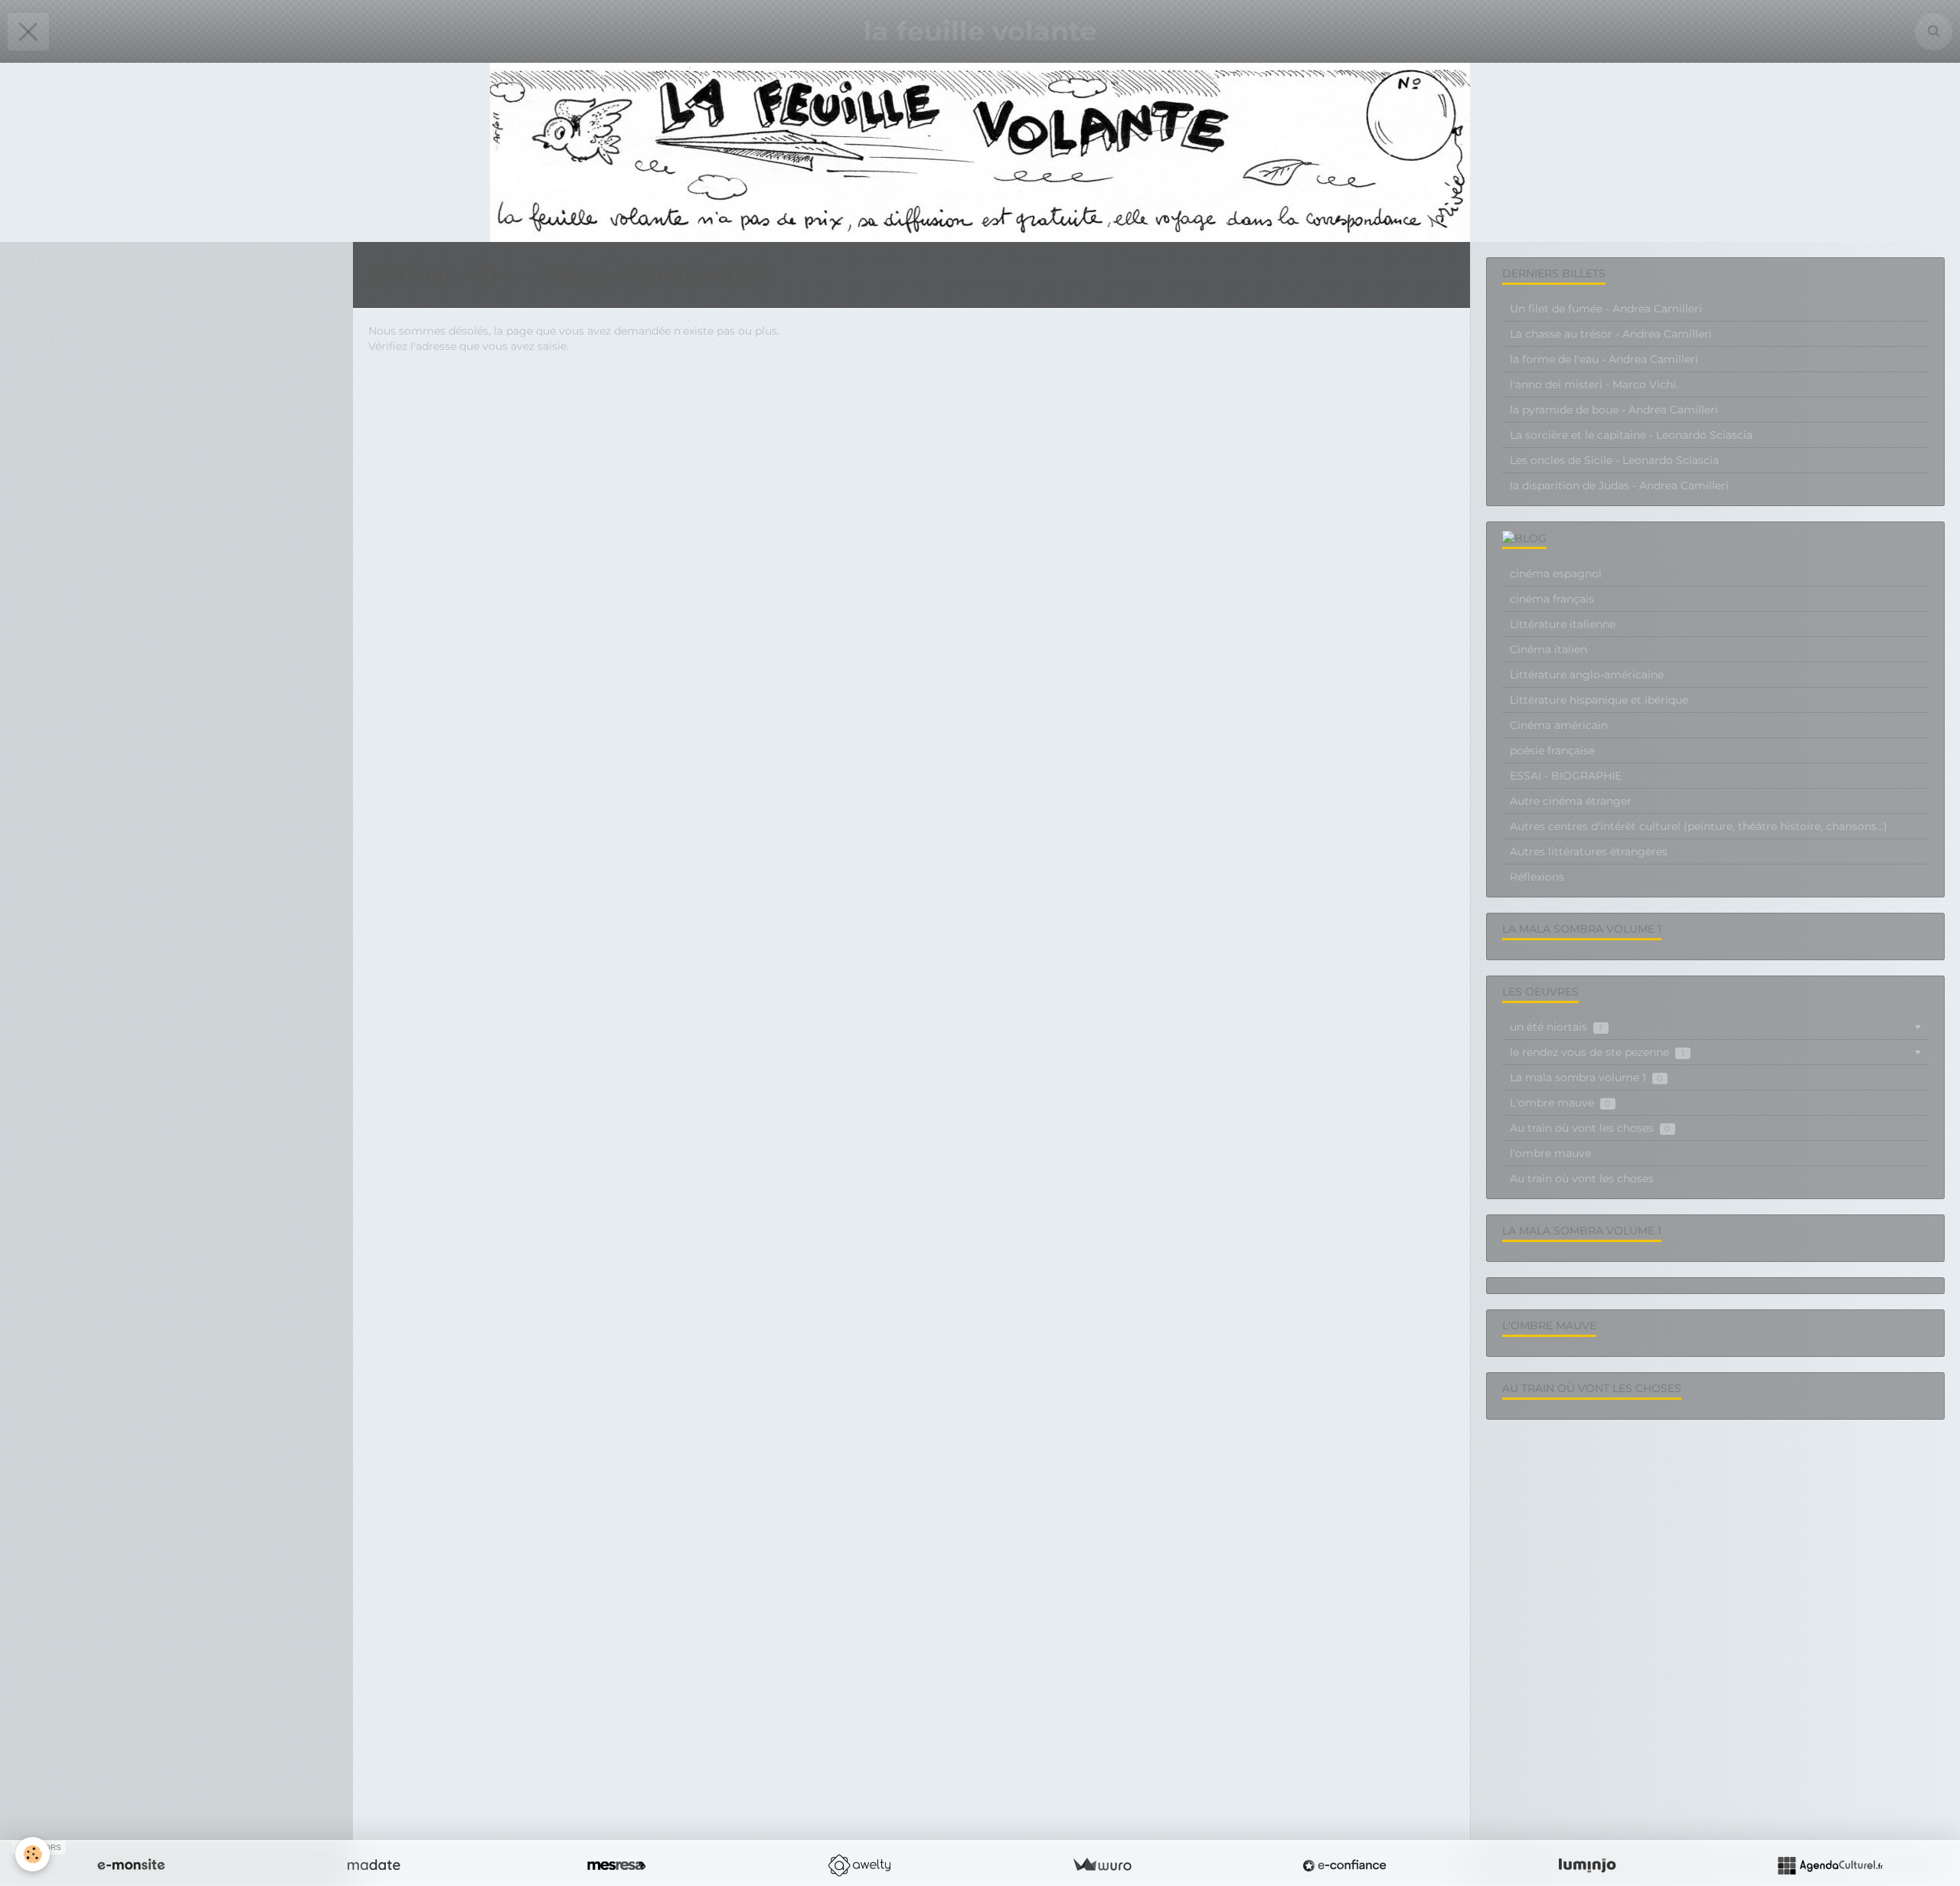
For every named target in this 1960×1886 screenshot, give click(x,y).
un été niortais (1556, 1027)
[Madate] (374, 1865)
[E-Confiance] (1344, 1865)
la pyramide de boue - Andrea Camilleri (1614, 410)
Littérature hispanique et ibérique (1599, 700)
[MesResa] (616, 1865)
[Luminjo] (1587, 1865)
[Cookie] (33, 1854)
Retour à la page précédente (444, 377)
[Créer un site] (131, 1865)
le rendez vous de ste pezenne (1597, 1052)
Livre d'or (38, 341)
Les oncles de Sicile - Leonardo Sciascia (1614, 460)
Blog (24, 261)
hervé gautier (50, 421)
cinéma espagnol (1556, 574)
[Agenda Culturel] (1830, 1865)
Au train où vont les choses (1590, 1128)
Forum (31, 381)
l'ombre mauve (1550, 1153)
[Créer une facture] (1102, 1865)
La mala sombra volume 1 (1586, 1077)
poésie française (1552, 750)
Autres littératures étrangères (1589, 851)
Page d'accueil (53, 301)
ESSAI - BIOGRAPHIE (1566, 776)
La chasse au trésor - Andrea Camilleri (1611, 334)
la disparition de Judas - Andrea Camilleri (1619, 485)
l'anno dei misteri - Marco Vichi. (1594, 384)
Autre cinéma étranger (1571, 801)
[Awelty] (859, 1865)
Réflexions (1537, 877)
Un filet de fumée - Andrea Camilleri (1606, 309)
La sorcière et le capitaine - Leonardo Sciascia (1631, 435)
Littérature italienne (1563, 624)
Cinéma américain (1559, 725)
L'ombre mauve (1560, 1103)
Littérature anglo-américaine (1587, 675)
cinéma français (1552, 599)
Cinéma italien (1548, 649)
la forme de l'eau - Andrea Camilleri (1604, 359)
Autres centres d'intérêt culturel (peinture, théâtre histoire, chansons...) (1699, 826)
